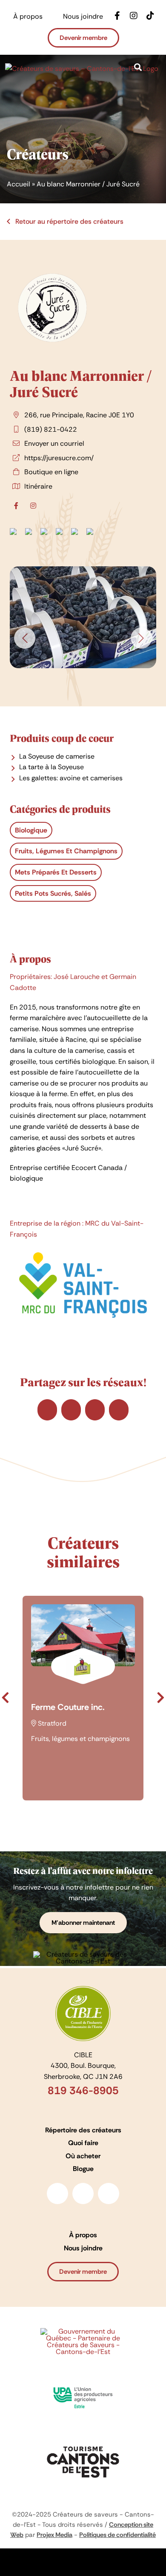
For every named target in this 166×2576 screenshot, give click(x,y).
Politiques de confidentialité (117, 2535)
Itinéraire (38, 486)
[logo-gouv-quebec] (83, 2331)
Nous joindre (83, 2248)
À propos (83, 2235)
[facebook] (57, 2194)
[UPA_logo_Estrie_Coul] (83, 2384)
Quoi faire (83, 2143)
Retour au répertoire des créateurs (69, 221)
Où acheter (83, 2156)
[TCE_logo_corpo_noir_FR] (83, 2443)
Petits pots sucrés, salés (53, 893)
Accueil (19, 184)
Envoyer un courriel (54, 443)
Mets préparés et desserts (56, 872)
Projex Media (54, 2535)
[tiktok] (109, 2194)
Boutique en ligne (51, 472)
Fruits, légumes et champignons (66, 851)
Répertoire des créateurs (83, 2130)
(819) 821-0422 (51, 429)
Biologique (31, 830)
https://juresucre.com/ (59, 458)
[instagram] (83, 2194)
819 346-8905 (83, 2091)
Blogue (83, 2169)
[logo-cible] (83, 1989)
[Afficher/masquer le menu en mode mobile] (157, 79)
